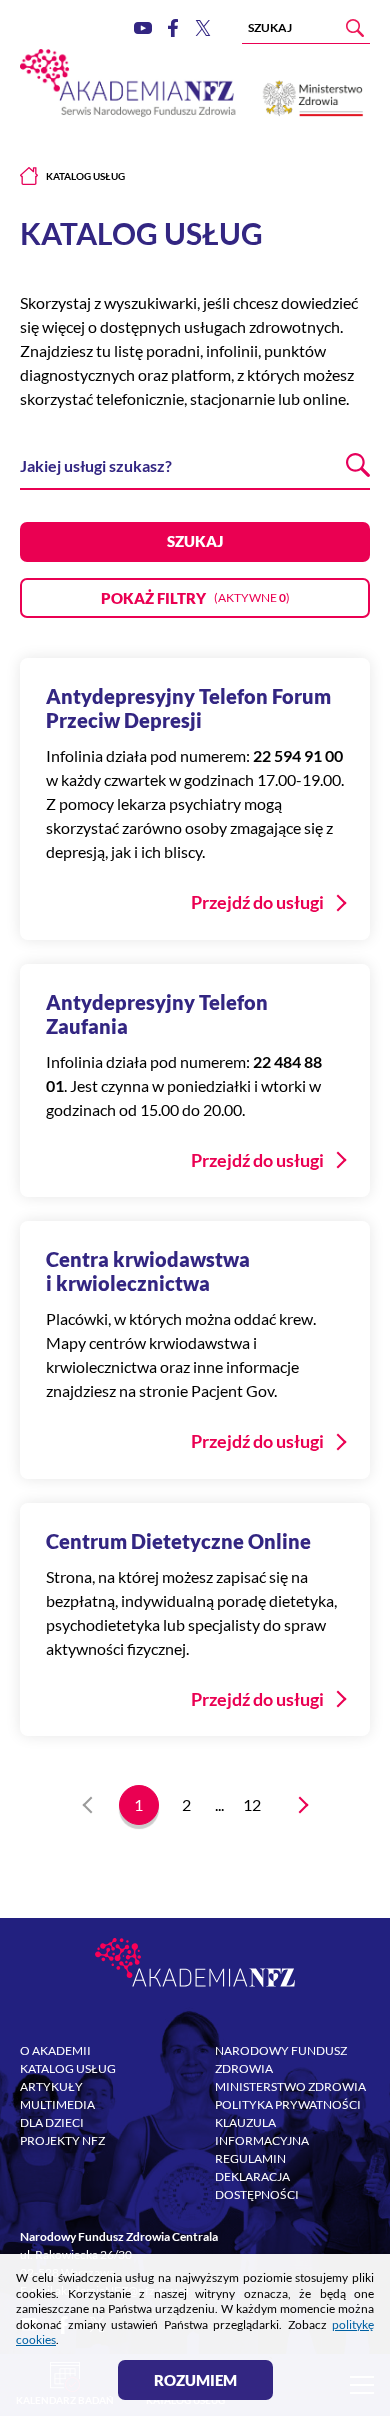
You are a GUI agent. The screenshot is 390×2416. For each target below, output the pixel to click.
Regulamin (250, 2158)
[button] (195, 598)
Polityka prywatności (288, 2104)
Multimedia (57, 2104)
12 (252, 1804)
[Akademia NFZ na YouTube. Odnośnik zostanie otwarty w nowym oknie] (143, 28)
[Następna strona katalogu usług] (300, 1805)
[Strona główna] (29, 176)
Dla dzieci (52, 2122)
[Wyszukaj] (355, 28)
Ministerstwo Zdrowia (290, 2086)
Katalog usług (68, 2068)
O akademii (55, 2050)
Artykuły (51, 2086)
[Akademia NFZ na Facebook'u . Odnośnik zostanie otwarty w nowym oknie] (173, 28)
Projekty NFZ (62, 2140)
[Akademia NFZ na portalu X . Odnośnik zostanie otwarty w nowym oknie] (203, 27)
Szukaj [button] (195, 541)
